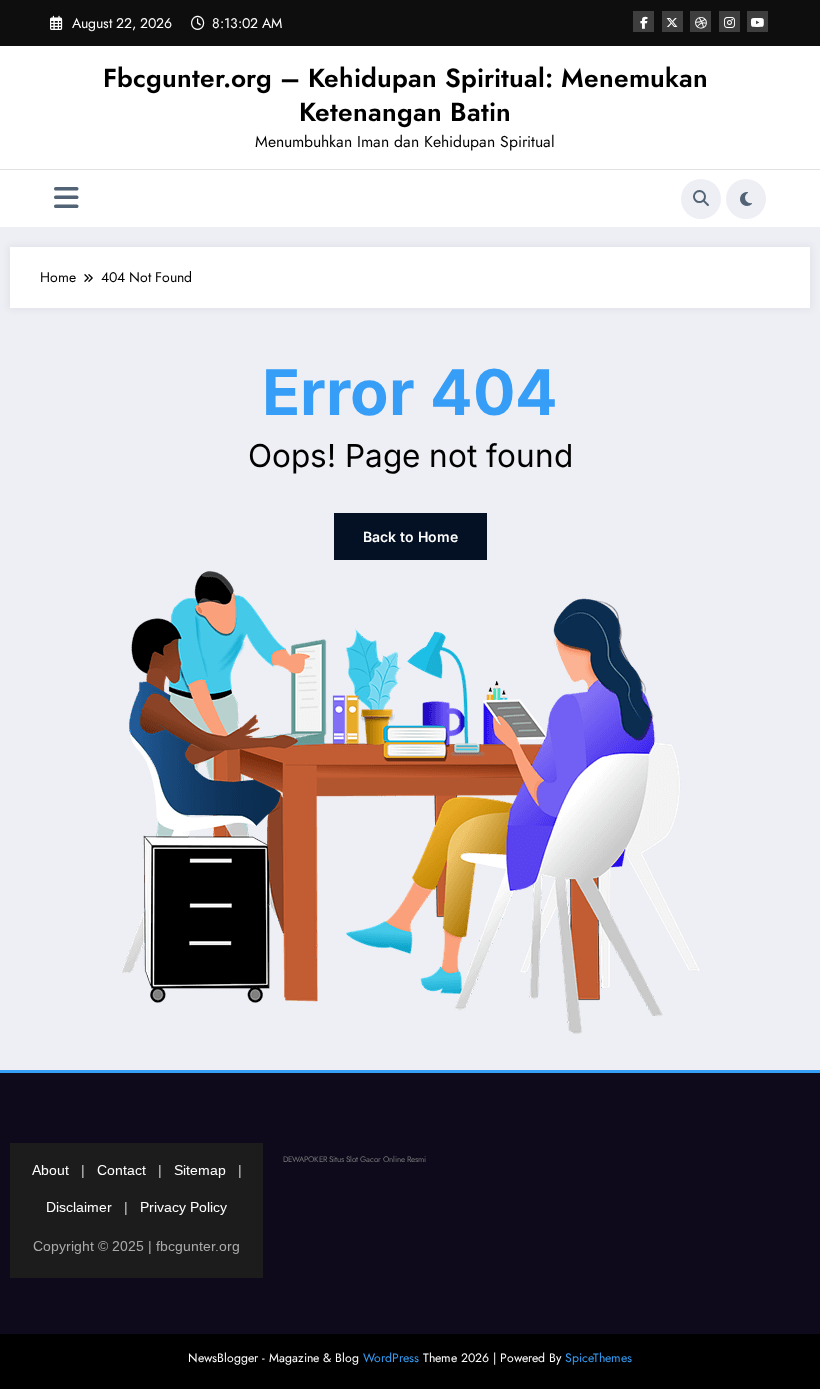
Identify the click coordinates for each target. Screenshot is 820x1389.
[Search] (701, 199)
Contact (121, 1170)
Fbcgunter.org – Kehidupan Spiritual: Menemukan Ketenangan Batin (405, 95)
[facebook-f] (643, 21)
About (50, 1170)
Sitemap (200, 1170)
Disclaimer (79, 1207)
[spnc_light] (746, 199)
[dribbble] (700, 21)
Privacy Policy (183, 1207)
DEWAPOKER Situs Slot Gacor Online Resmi (354, 1159)
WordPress (391, 1358)
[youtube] (757, 21)
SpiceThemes (598, 1358)
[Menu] (66, 198)
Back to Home (410, 536)
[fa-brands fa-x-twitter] (672, 21)
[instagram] (729, 21)
